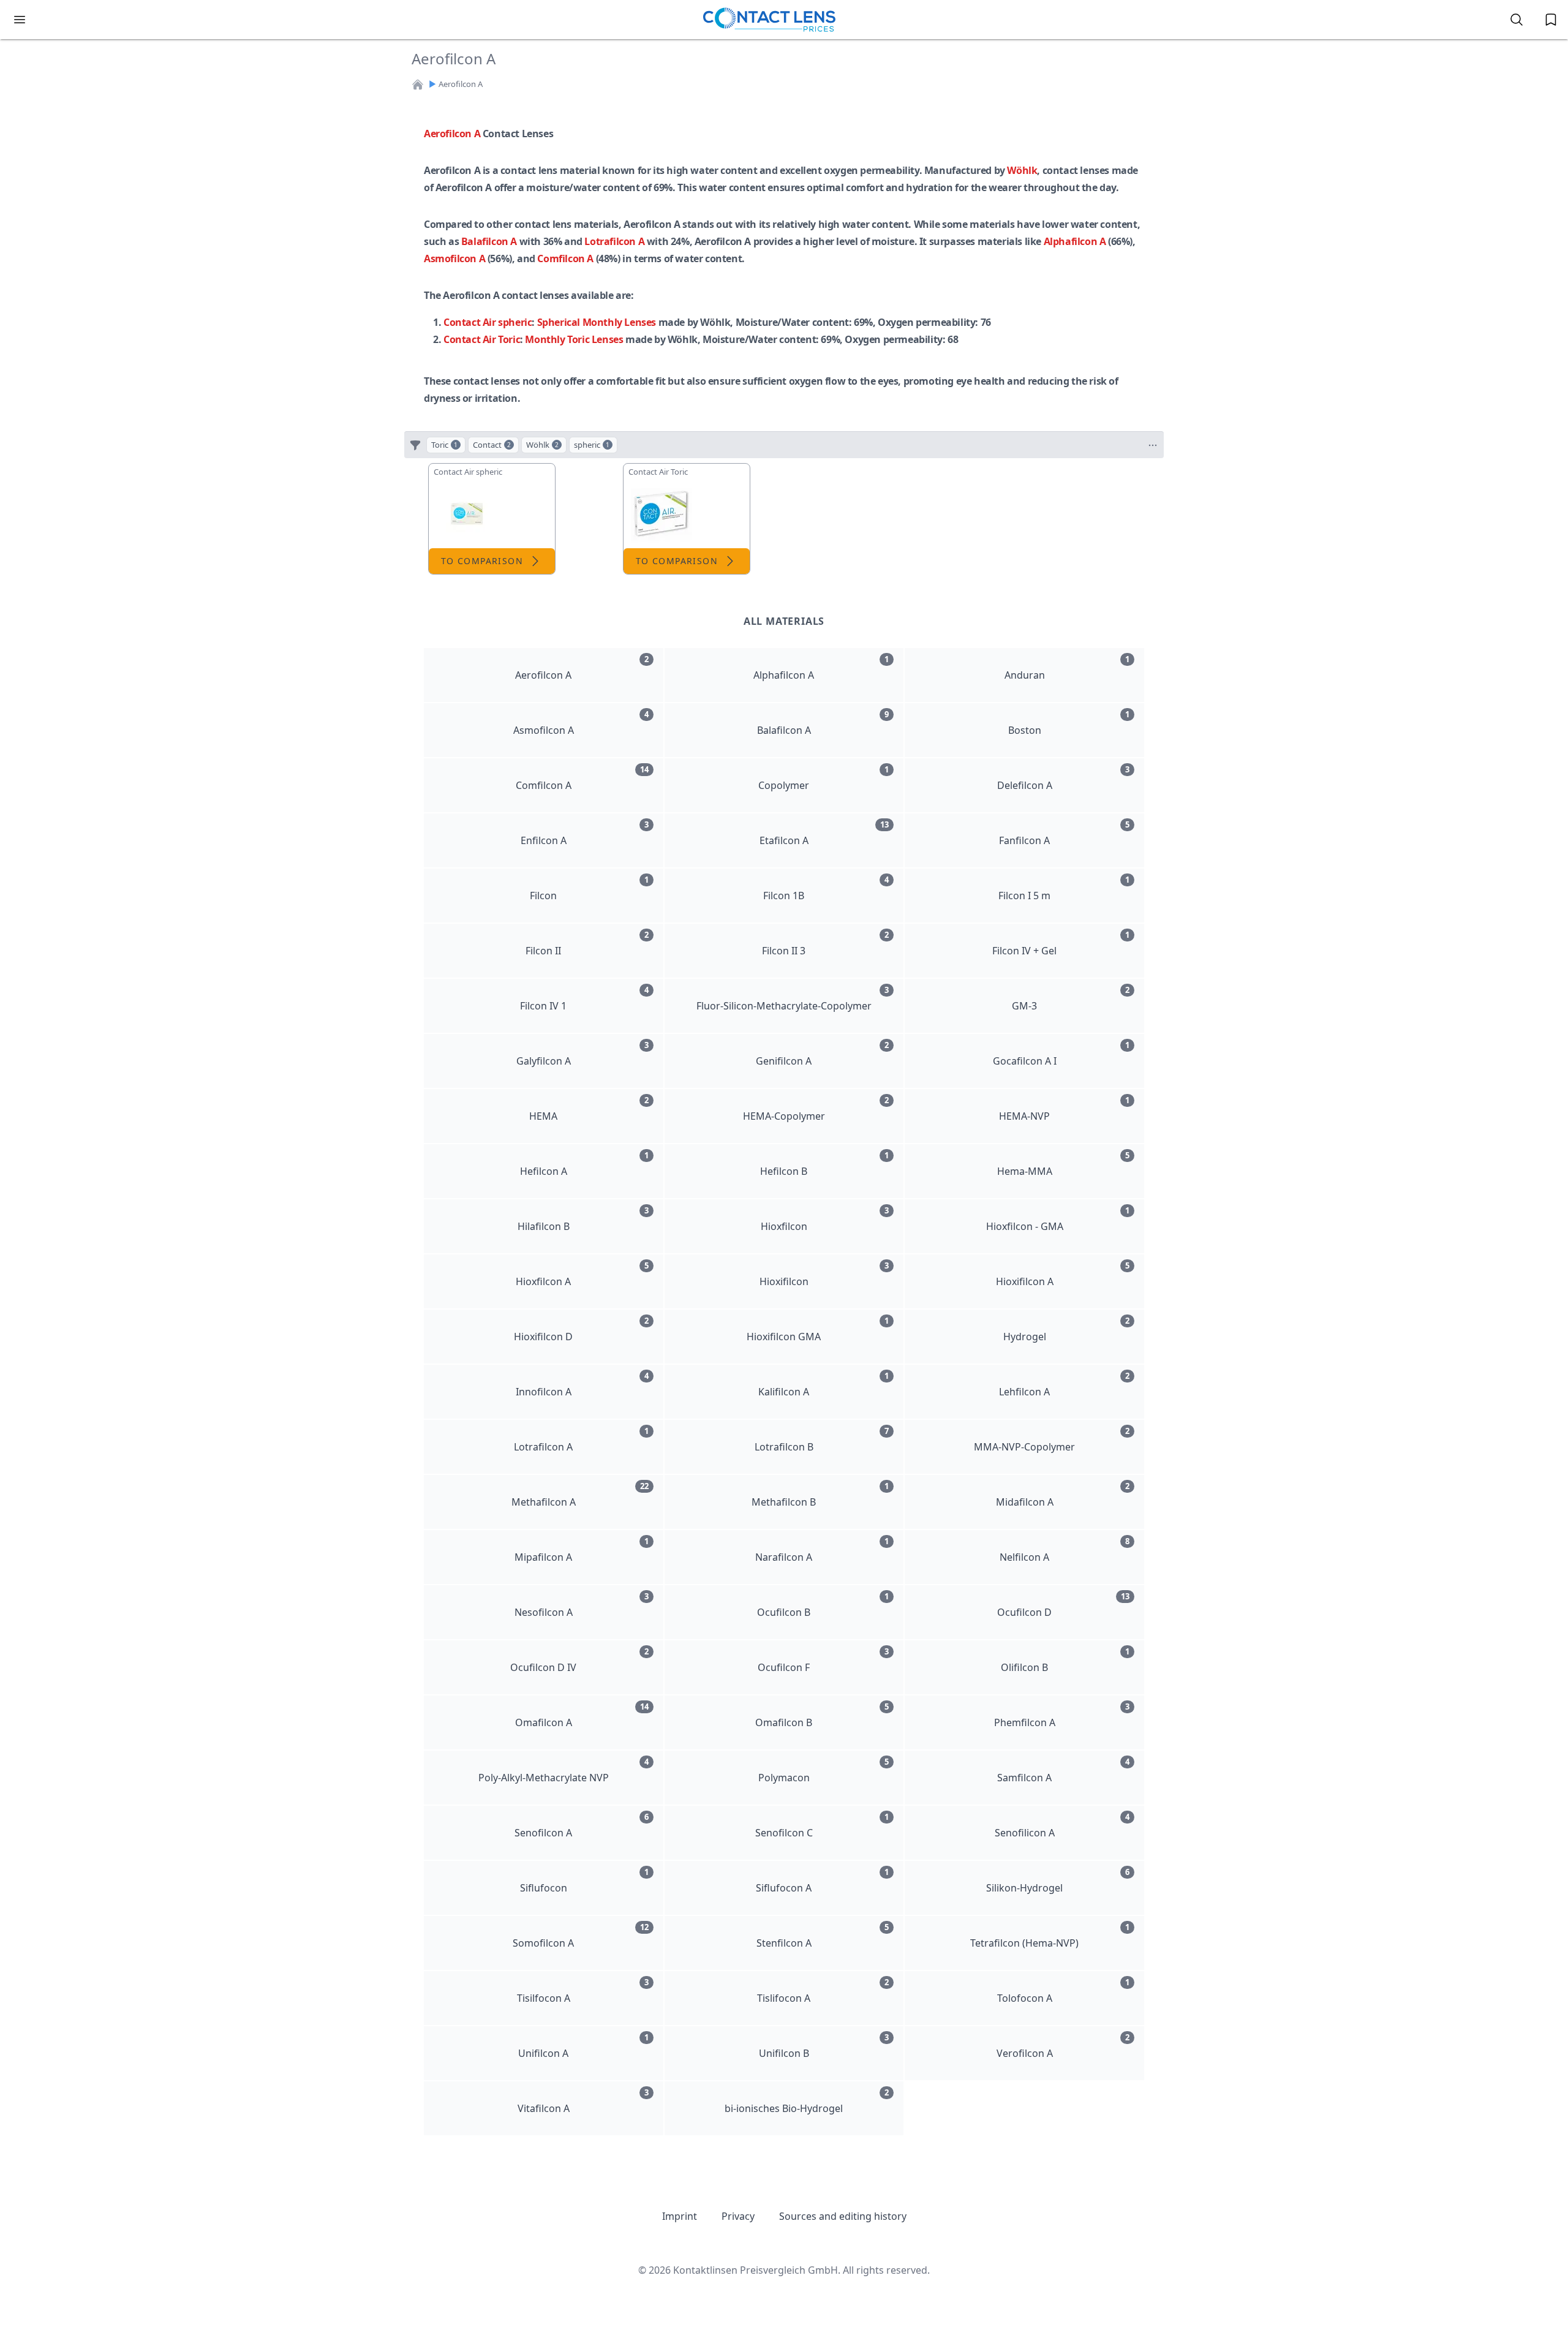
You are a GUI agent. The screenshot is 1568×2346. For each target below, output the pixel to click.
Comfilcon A (565, 258)
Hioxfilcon (825, 1219)
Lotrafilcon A (614, 241)
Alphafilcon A (1075, 241)
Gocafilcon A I (1061, 1054)
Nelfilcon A (1065, 1550)
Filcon (589, 888)
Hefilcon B (824, 1164)
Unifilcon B (824, 2046)
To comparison (482, 561)
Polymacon (824, 1770)
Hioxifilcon (824, 1274)
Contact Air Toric (482, 339)
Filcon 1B (826, 888)
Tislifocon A (823, 1991)
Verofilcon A (1063, 2046)
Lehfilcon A (1064, 1384)
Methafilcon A (580, 1495)
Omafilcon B (822, 1715)
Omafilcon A (582, 1715)
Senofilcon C (822, 1825)
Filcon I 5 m (1064, 888)
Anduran (1067, 668)
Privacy (738, 2216)
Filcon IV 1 (584, 998)
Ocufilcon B (823, 1605)
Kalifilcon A (824, 1384)
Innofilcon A (582, 1384)
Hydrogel (1066, 1329)
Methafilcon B (820, 1495)
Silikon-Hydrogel (1058, 1880)
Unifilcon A (583, 2046)
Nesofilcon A (582, 1605)
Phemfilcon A (1062, 1715)
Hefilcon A (584, 1164)
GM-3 (1071, 998)
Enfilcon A (585, 833)
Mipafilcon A (581, 1550)
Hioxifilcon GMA (818, 1329)
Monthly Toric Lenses (574, 339)
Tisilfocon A (583, 1991)
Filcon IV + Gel (1061, 943)
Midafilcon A (1063, 1495)
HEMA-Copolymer (816, 1109)
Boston (1069, 723)
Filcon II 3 (825, 943)
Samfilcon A (1063, 1770)
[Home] (418, 85)
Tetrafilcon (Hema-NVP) (1050, 1936)
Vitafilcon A (583, 2101)
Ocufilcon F (823, 1660)
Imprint (680, 2216)
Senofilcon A (581, 1825)
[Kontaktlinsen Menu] (20, 20)
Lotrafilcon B (822, 1439)
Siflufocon (584, 1880)
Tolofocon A (1063, 1991)
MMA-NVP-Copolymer (1052, 1439)
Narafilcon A (822, 1550)
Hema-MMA (1063, 1164)
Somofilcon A (580, 1936)
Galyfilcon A (582, 1054)
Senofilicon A (1062, 1825)
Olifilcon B (1065, 1660)
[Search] (1517, 20)
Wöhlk (1022, 170)
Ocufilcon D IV (579, 1660)
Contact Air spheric (488, 322)
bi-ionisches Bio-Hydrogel (807, 2101)
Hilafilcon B (583, 1219)
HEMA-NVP (1064, 1109)
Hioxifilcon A (1063, 1274)
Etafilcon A (824, 833)
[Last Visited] (1551, 20)
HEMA (589, 1109)
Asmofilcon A (454, 258)
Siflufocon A (822, 1880)
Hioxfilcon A (582, 1274)
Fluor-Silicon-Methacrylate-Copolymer (793, 998)
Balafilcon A (489, 241)
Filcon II (587, 943)
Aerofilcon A (452, 134)
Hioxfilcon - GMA (1058, 1219)
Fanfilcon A (1064, 833)
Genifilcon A (822, 1054)
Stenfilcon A (823, 1936)
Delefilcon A (1063, 778)
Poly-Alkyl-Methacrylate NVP (563, 1770)
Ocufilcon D (1063, 1605)
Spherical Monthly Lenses (597, 322)
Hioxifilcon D (581, 1329)
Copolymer (824, 778)
